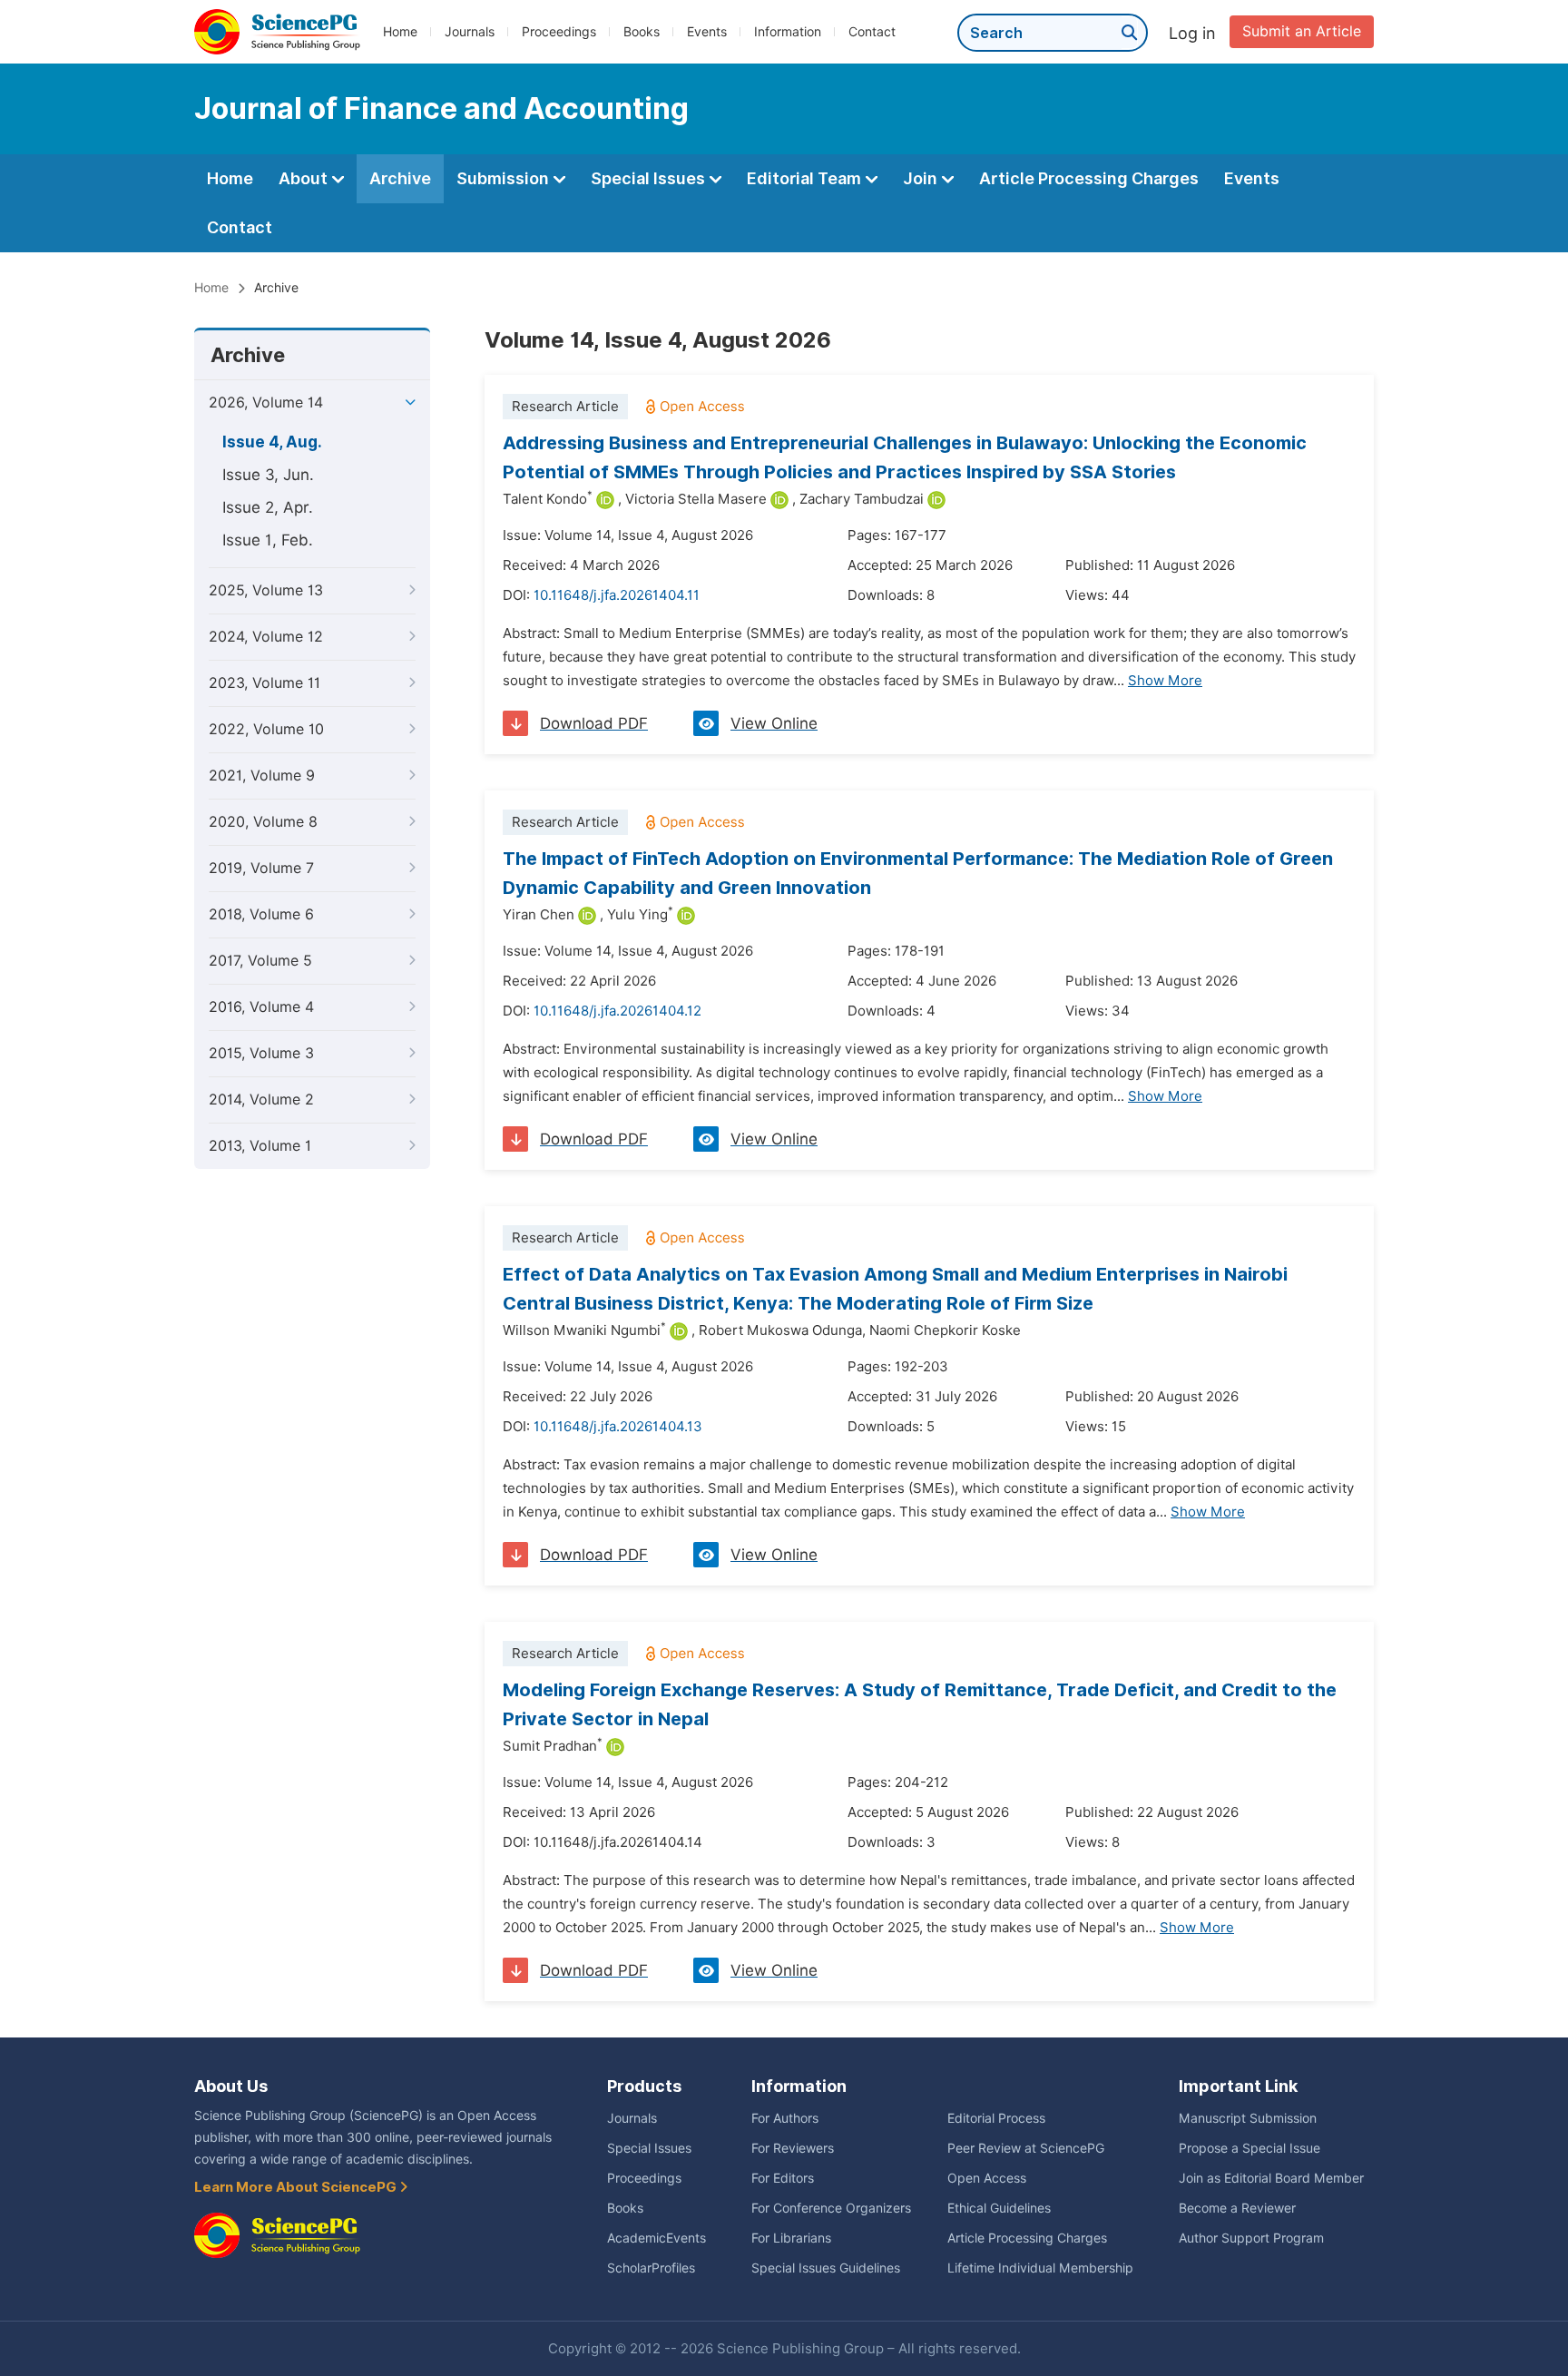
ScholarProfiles (651, 2268)
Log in (1192, 33)
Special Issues (650, 178)
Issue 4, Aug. (272, 442)
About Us (231, 2086)
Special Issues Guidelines (826, 2268)
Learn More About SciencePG (297, 2187)
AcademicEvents (657, 2238)
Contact (872, 32)
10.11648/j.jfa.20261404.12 (617, 1011)
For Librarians (791, 2238)
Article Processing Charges (1089, 178)
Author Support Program (1251, 2238)
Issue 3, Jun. (268, 475)
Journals (470, 32)
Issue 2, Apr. (268, 507)
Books (642, 32)
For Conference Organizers (831, 2208)
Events (707, 32)
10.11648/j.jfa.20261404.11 (617, 595)
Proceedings (559, 32)
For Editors (783, 2178)
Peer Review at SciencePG (1026, 2148)
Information (788, 32)
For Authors (785, 2118)
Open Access (987, 2178)
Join (922, 178)
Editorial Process (996, 2118)
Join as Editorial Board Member (1271, 2178)
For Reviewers (793, 2148)
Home (400, 32)
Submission (505, 178)
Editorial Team (806, 178)
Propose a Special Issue (1249, 2148)
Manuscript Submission (1248, 2118)
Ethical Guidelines (999, 2208)
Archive (400, 178)
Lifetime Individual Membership (1040, 2268)
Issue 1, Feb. (268, 540)
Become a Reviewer (1237, 2208)
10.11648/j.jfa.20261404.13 (618, 1427)
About (305, 178)
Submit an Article (1302, 31)
